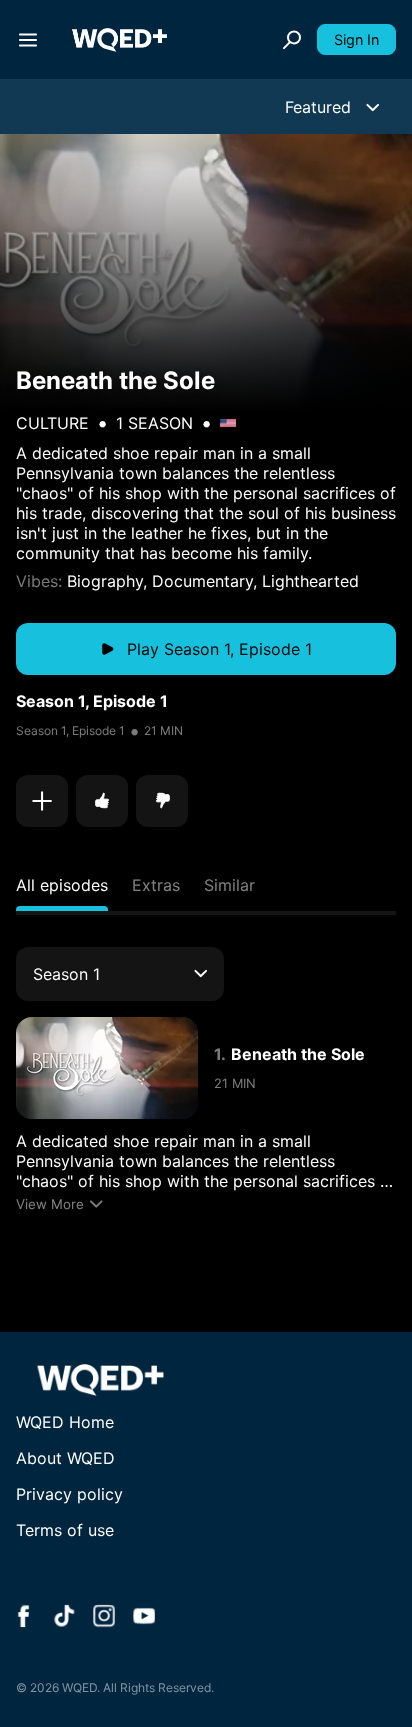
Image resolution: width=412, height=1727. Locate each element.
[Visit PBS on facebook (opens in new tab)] (24, 1618)
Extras (156, 885)
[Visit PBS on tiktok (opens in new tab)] (64, 1618)
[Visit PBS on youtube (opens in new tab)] (144, 1618)
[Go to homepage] (119, 40)
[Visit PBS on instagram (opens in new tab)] (104, 1618)
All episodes (62, 885)
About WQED (65, 1458)
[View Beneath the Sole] (107, 1068)
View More (50, 1204)
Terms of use (65, 1530)
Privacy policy (69, 1494)
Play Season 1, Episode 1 (219, 649)
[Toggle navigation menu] (28, 40)
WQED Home (65, 1422)
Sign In (356, 39)
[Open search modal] (292, 40)
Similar (229, 885)
